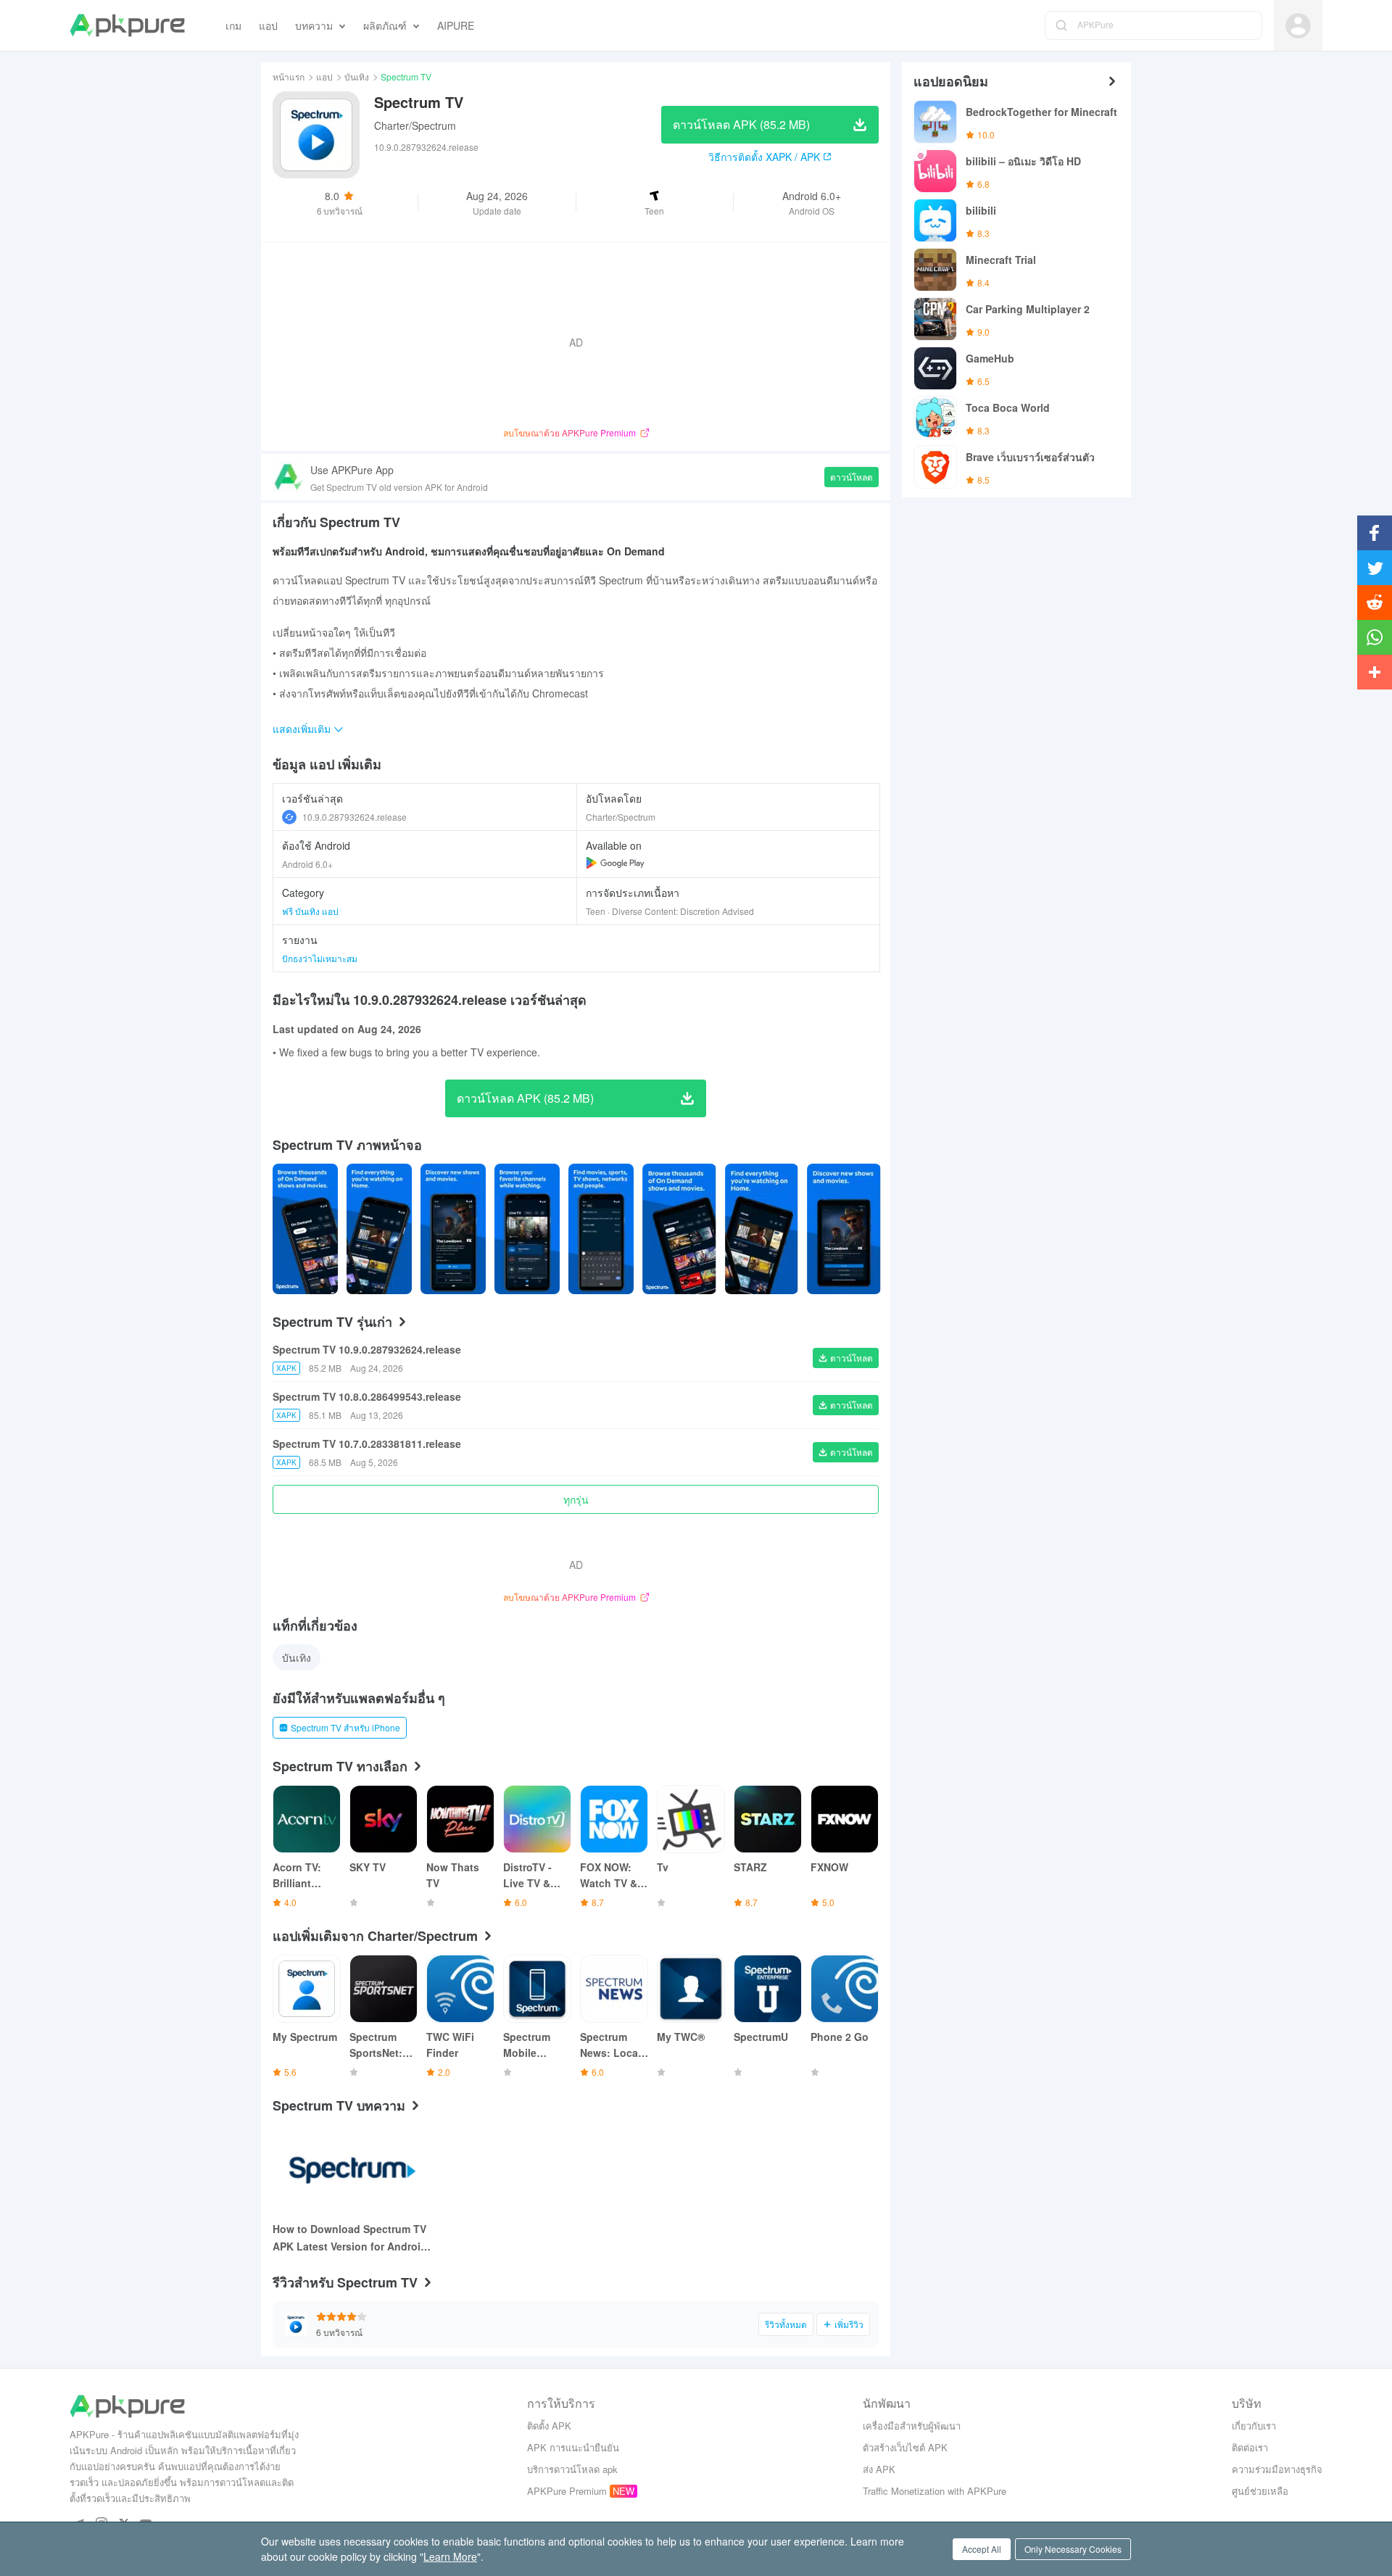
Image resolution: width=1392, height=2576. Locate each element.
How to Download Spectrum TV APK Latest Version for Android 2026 (350, 2238)
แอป (324, 76)
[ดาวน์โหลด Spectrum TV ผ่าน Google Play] (615, 863)
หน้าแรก (289, 76)
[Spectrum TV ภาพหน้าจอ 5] (679, 1229)
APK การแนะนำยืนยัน (573, 2447)
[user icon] (1298, 26)
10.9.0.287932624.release (355, 817)
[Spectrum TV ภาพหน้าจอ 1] (379, 1229)
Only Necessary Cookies (1073, 2549)
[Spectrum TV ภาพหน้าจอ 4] (601, 1229)
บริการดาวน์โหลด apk (572, 2469)
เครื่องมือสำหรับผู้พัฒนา (912, 2426)
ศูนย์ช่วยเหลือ (1260, 2491)
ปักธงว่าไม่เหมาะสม (320, 958)
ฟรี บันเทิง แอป (310, 911)
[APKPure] (127, 25)
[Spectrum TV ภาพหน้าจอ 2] (453, 1229)
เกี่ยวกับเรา (1254, 2426)
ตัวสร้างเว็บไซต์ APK (905, 2447)
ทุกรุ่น (576, 1499)
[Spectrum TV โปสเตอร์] (305, 1229)
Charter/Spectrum (415, 125)
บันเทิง (357, 76)
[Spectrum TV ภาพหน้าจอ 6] (762, 1229)
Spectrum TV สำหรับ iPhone (345, 1727)
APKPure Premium (567, 2491)
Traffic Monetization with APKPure (935, 2491)
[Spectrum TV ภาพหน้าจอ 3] (527, 1229)
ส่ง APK (879, 2469)
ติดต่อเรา (1250, 2447)
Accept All (982, 2549)
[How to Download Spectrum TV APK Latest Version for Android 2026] (352, 2169)
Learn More (450, 2556)
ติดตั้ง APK (549, 2426)
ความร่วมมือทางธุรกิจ (1277, 2469)
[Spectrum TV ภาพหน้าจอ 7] (844, 1229)
